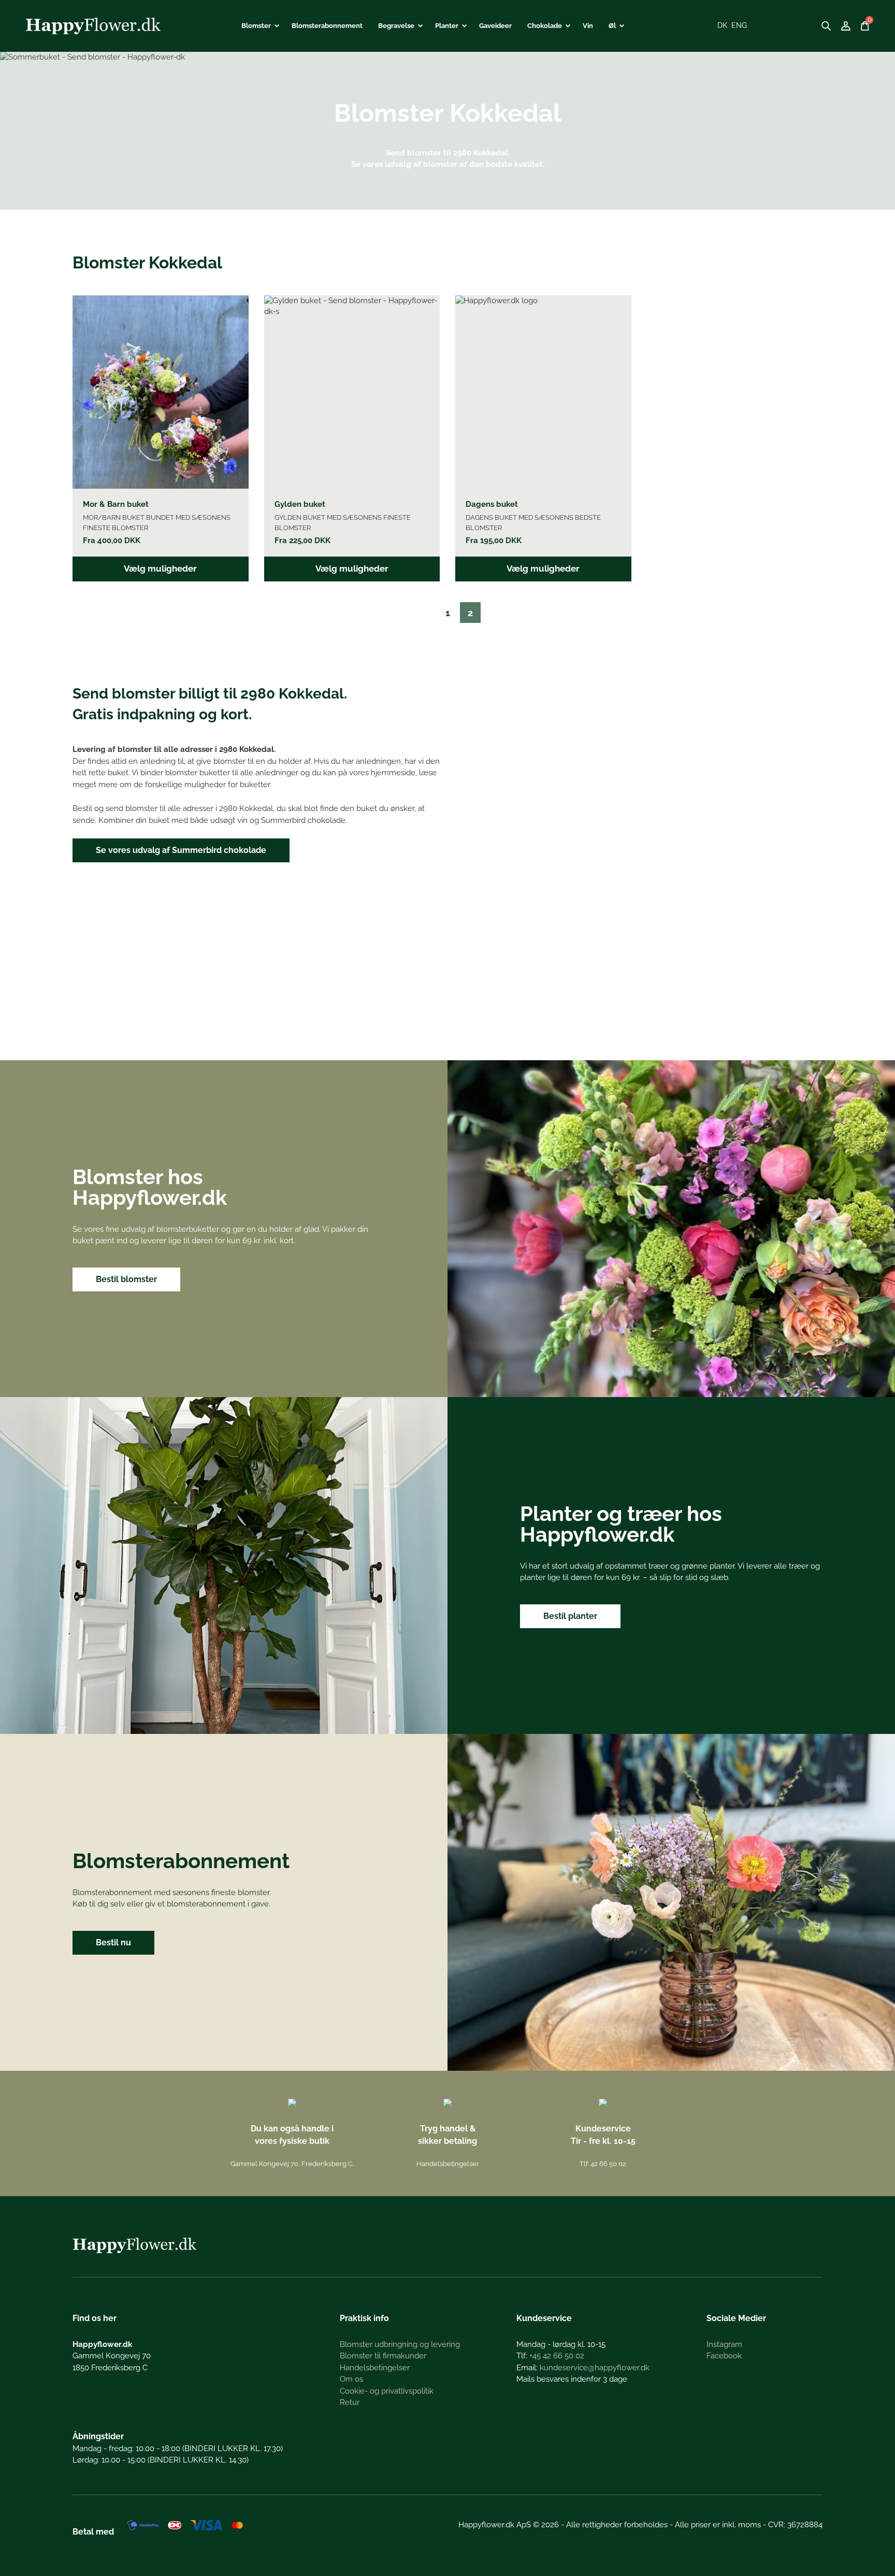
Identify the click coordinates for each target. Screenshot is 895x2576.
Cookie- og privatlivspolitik (387, 2391)
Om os (351, 2379)
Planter (447, 26)
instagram (724, 2344)
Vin (588, 26)
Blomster (256, 26)
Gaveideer (495, 26)
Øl (612, 26)
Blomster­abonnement (327, 26)
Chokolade (545, 26)
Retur (350, 2402)
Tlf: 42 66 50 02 (603, 2164)
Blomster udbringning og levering (400, 2344)
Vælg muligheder (160, 568)
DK (722, 25)
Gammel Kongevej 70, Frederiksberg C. (292, 2164)
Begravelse (396, 26)
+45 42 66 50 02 (557, 2356)
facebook (724, 2356)
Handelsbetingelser (448, 2164)
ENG (739, 25)
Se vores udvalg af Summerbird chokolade (181, 850)
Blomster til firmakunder (383, 2356)
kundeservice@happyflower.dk (595, 2368)
